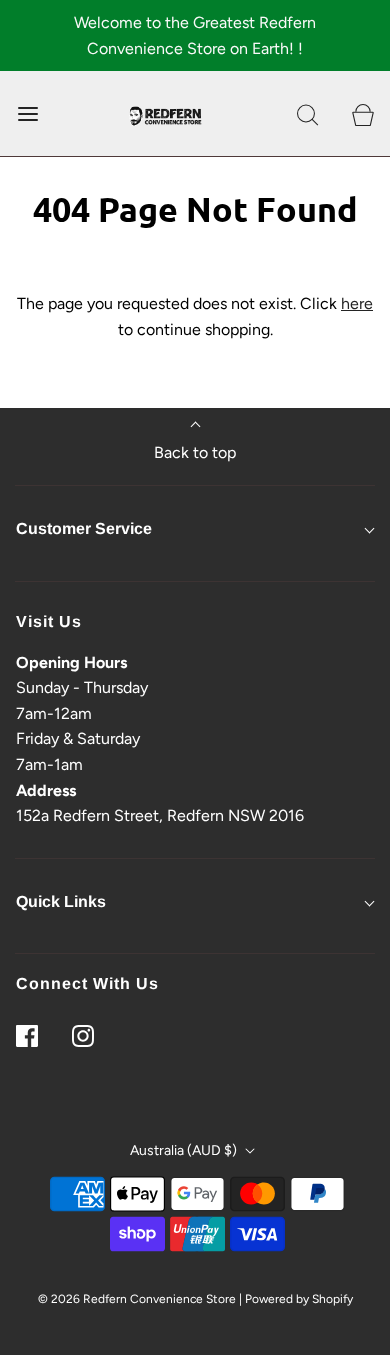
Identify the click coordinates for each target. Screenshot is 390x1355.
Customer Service (84, 528)
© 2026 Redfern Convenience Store (137, 1299)
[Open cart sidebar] (362, 113)
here (357, 303)
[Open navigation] (27, 113)
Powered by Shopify (299, 1299)
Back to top (195, 452)
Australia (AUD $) (185, 1150)
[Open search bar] (307, 113)
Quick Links (61, 901)
